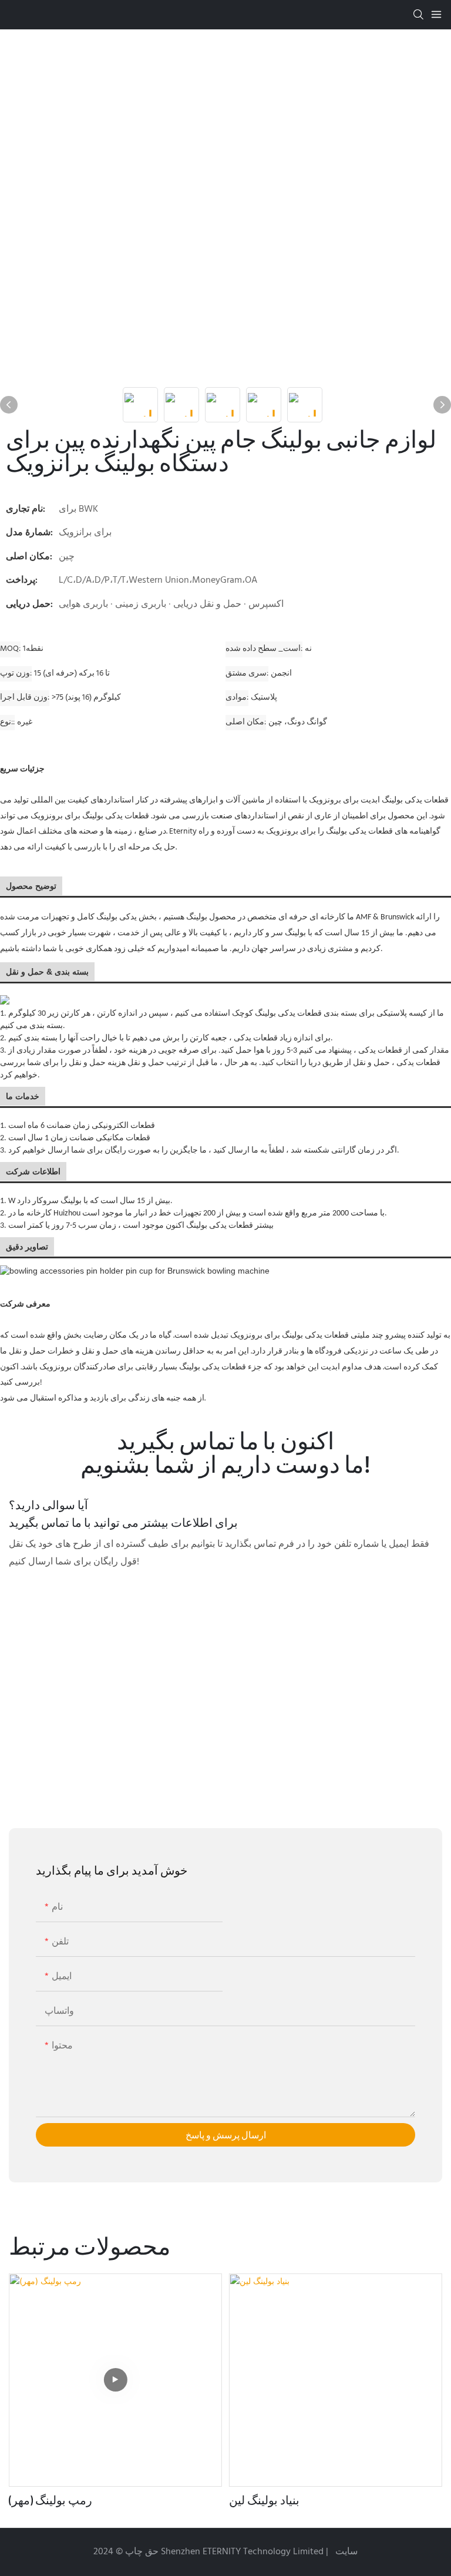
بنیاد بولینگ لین (264, 2500)
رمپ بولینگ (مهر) (51, 2500)
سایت (345, 2552)
